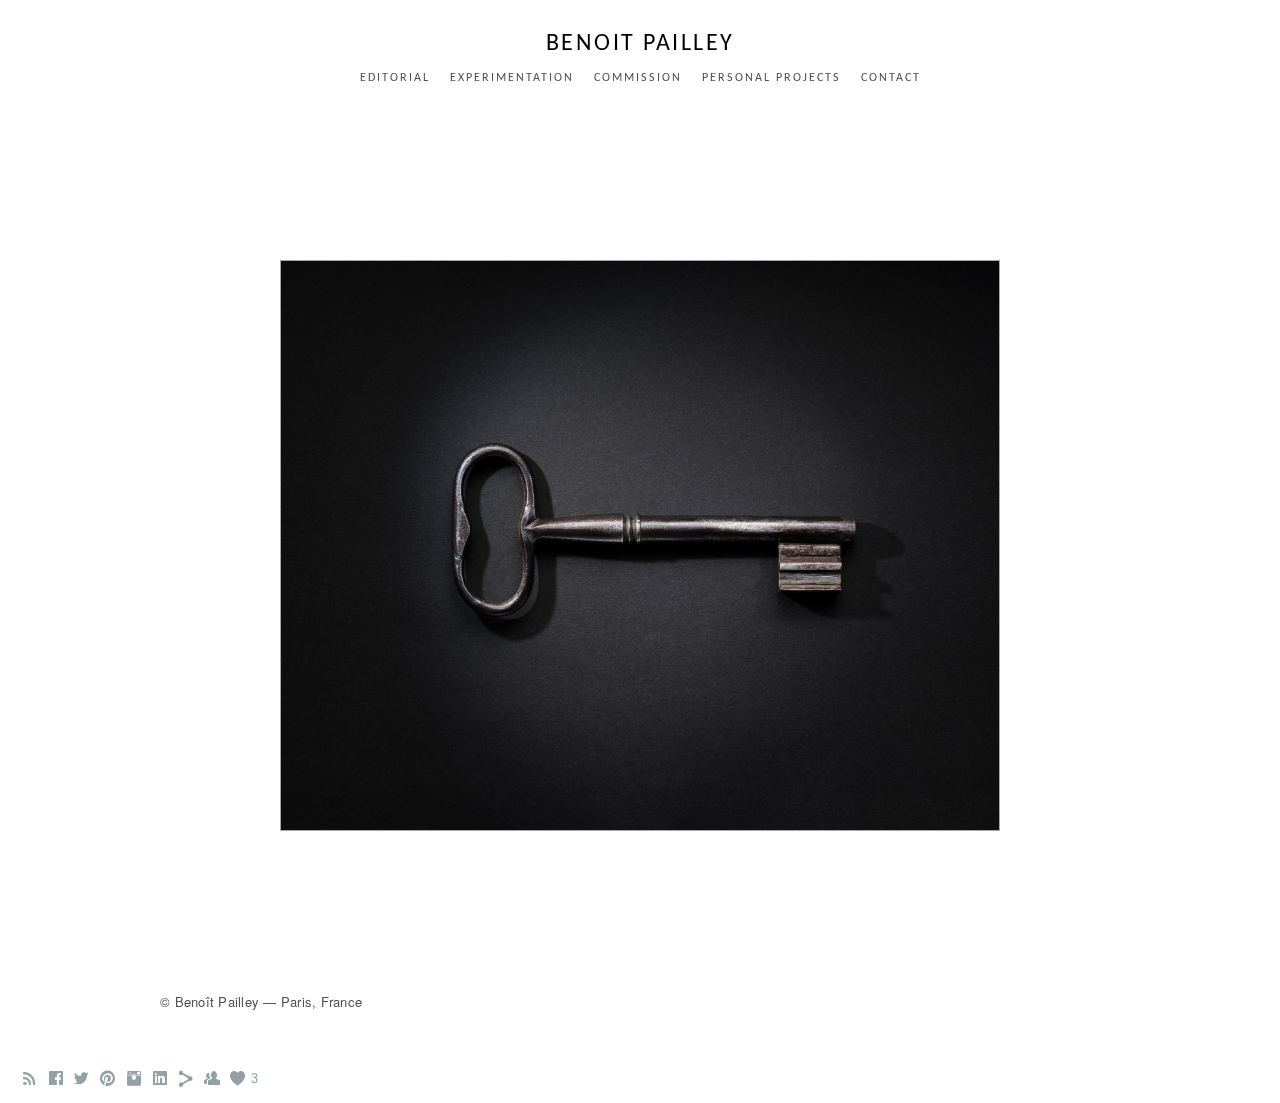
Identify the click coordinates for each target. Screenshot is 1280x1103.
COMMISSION (638, 78)
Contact (891, 78)
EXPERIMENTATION (512, 78)
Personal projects (771, 78)
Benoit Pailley (640, 44)
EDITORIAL (395, 78)
